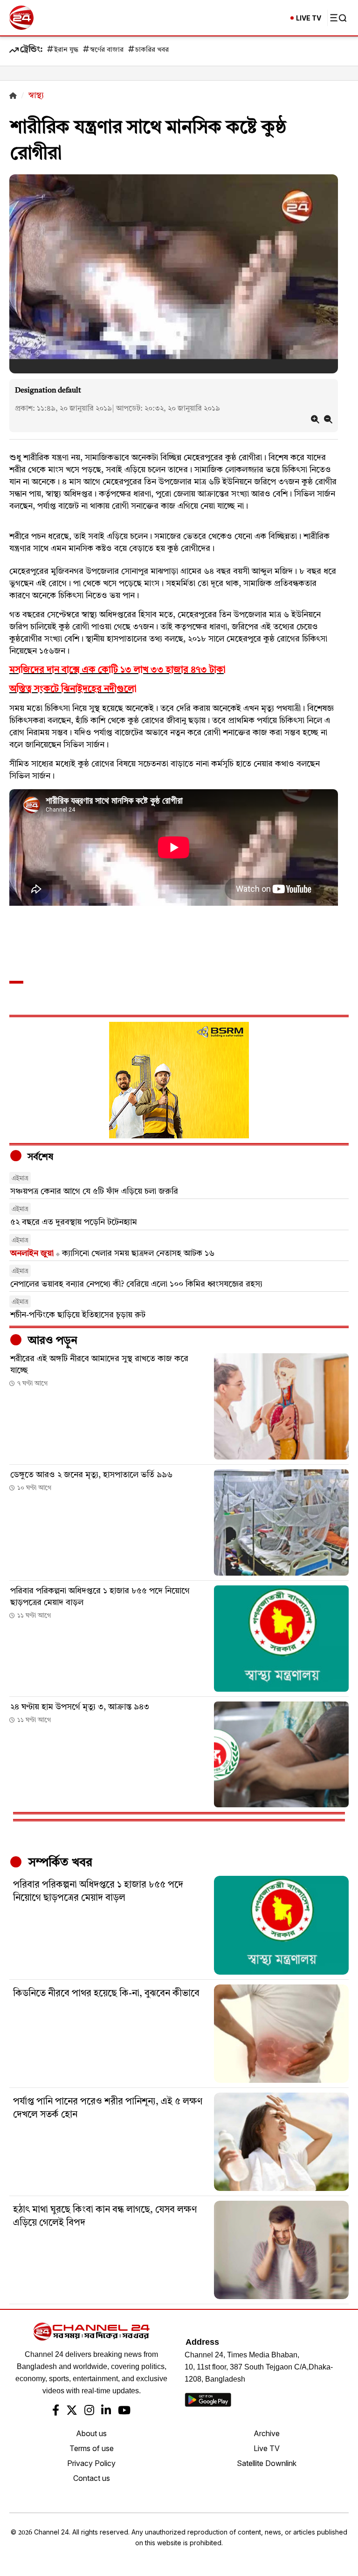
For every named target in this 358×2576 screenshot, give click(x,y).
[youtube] (124, 2411)
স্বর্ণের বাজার (107, 50)
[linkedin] (106, 2411)
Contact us (92, 2478)
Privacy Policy (91, 2463)
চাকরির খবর (152, 50)
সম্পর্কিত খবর (59, 1863)
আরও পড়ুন (51, 1341)
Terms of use (92, 2448)
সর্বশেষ (39, 1157)
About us (91, 2433)
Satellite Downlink (267, 2463)
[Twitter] (72, 2411)
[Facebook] (56, 2411)
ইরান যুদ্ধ (66, 50)
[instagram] (89, 2411)
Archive (267, 2433)
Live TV (267, 2448)
